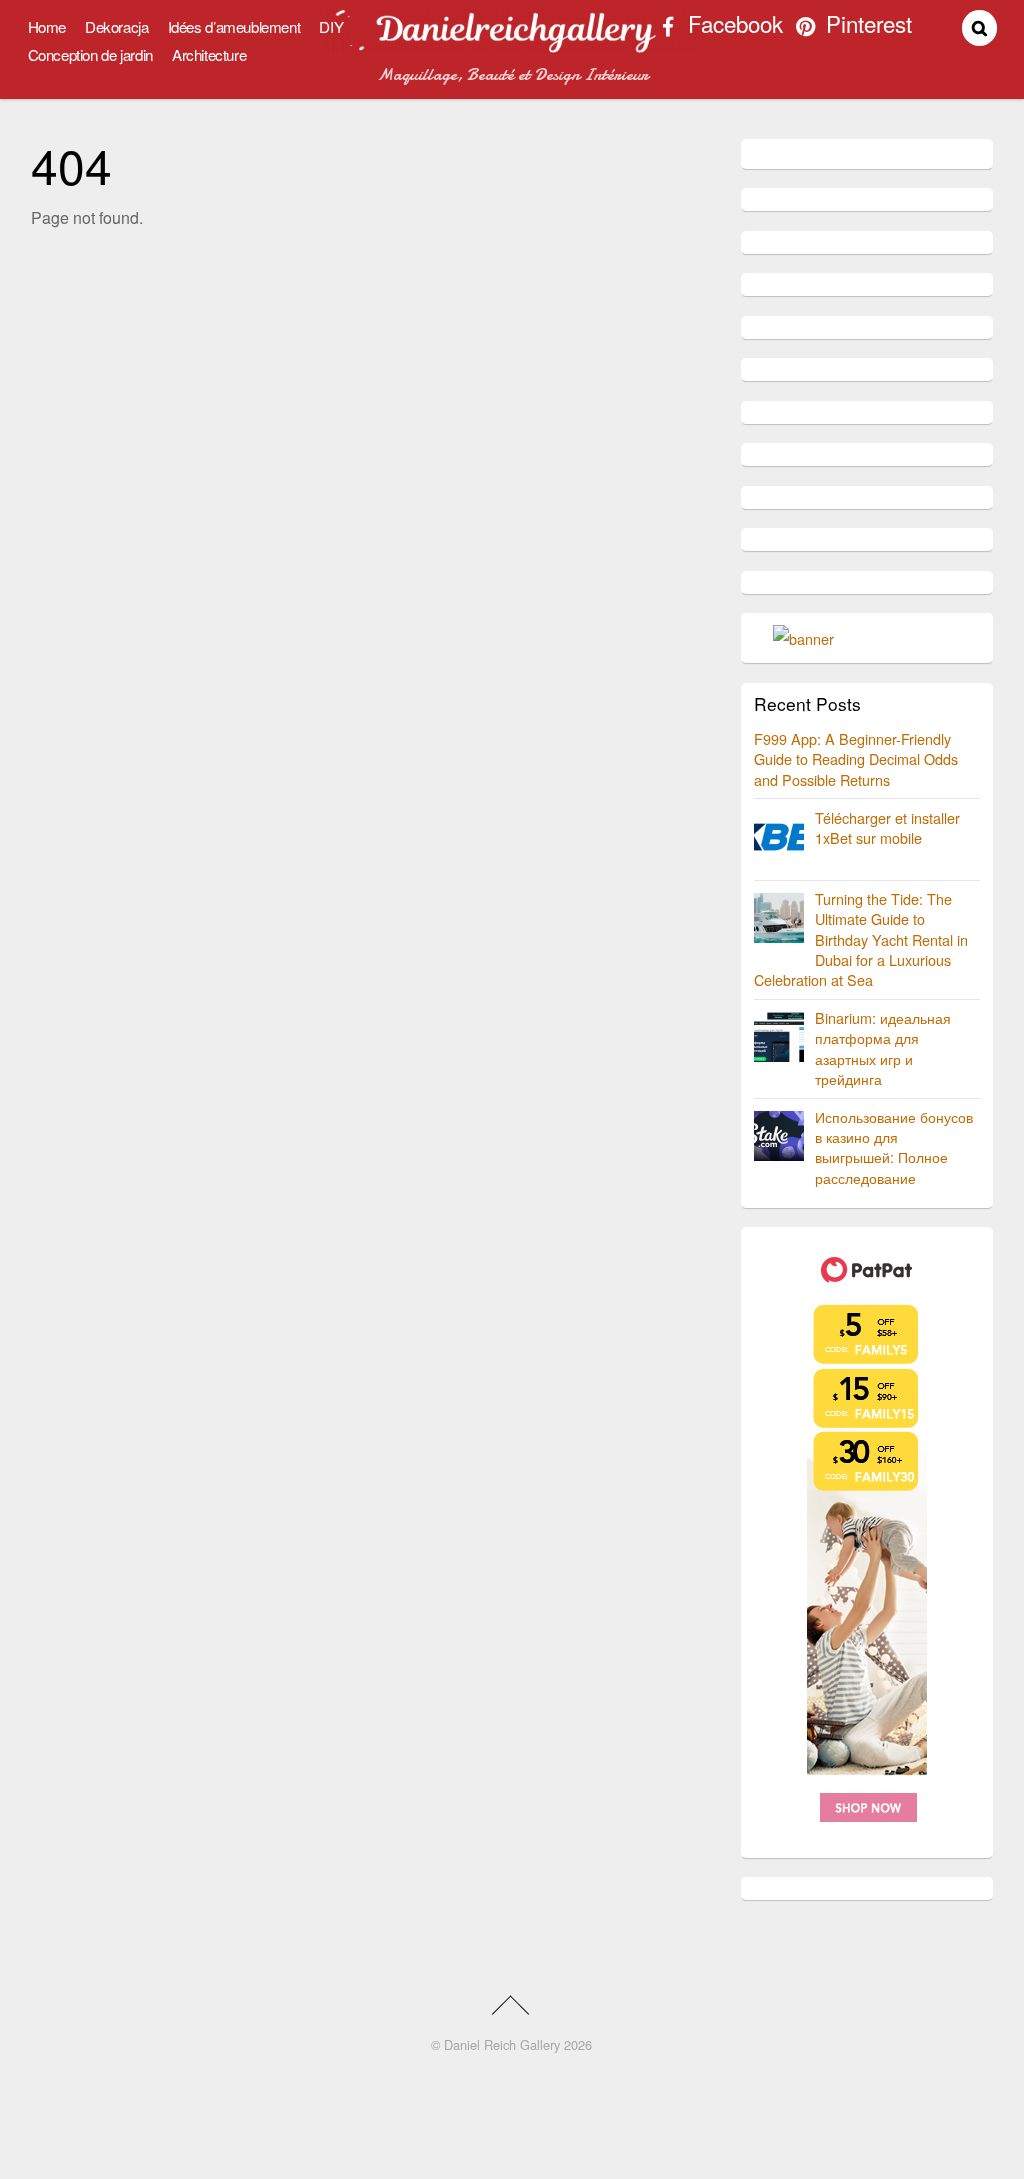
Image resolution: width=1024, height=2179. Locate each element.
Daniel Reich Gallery (502, 2044)
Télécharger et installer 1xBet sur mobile (887, 827)
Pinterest (866, 26)
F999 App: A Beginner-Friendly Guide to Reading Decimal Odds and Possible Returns (856, 758)
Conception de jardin (90, 54)
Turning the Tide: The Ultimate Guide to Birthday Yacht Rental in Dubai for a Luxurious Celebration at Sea (861, 939)
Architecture (209, 54)
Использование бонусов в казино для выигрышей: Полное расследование (894, 1146)
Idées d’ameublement (234, 26)
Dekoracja (117, 26)
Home (47, 26)
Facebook (732, 26)
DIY (331, 26)
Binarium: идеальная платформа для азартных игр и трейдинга (883, 1047)
